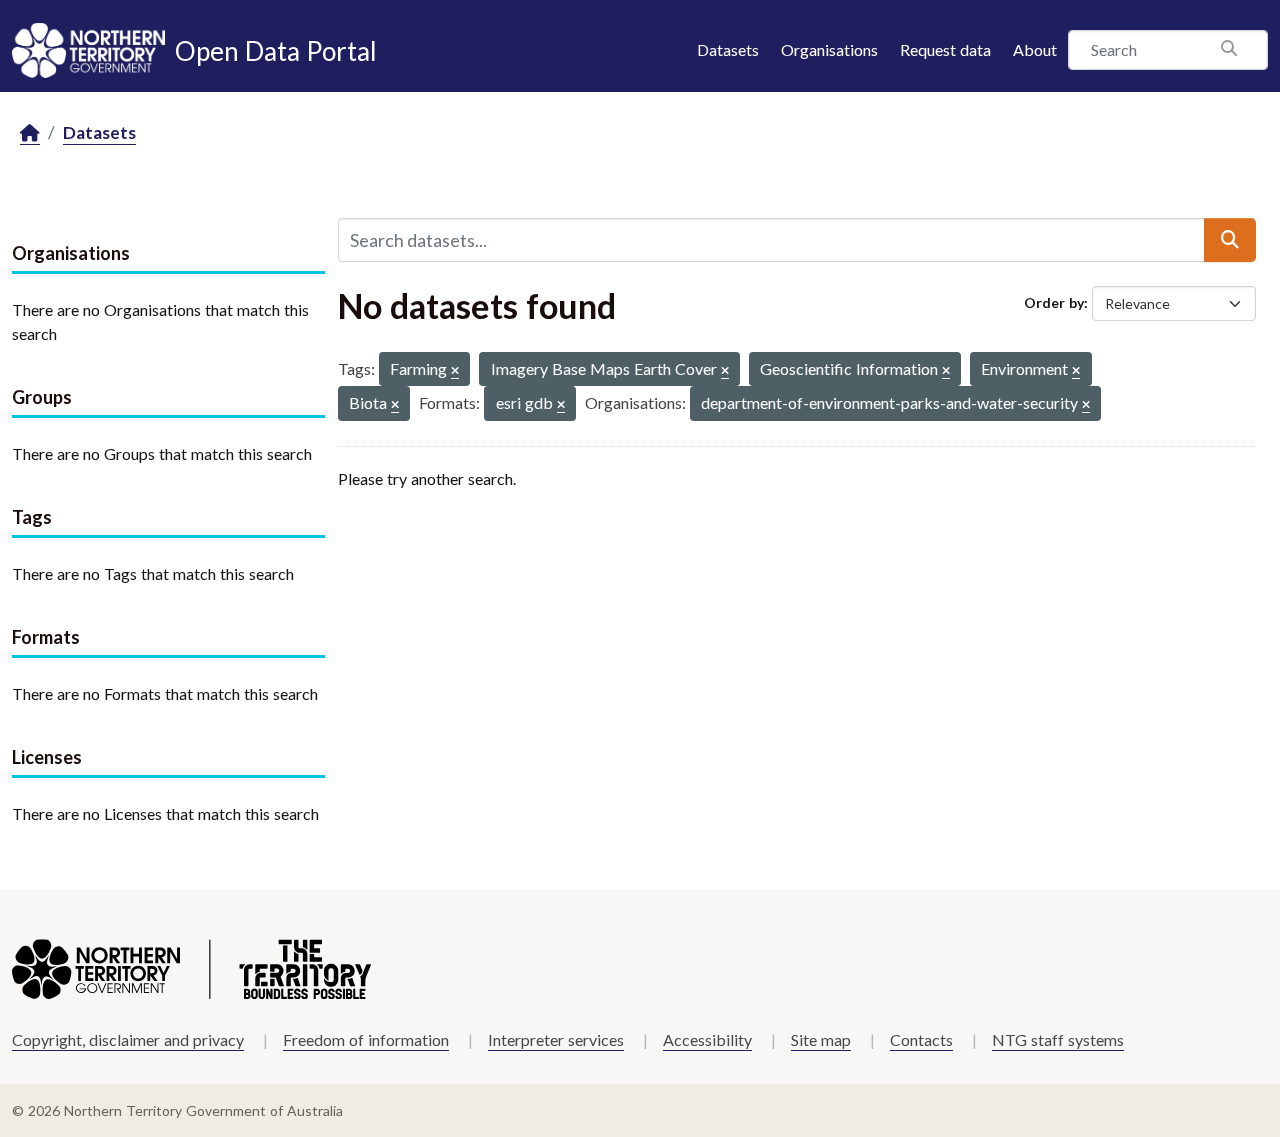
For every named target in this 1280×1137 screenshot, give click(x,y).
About (1035, 49)
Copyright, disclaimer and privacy (128, 1039)
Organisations (829, 49)
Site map (821, 1039)
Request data (945, 49)
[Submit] (1230, 240)
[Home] (30, 133)
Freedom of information (366, 1039)
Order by (1054, 302)
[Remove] (455, 371)
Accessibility (707, 1039)
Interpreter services (556, 1039)
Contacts (921, 1039)
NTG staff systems (1058, 1039)
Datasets (728, 49)
